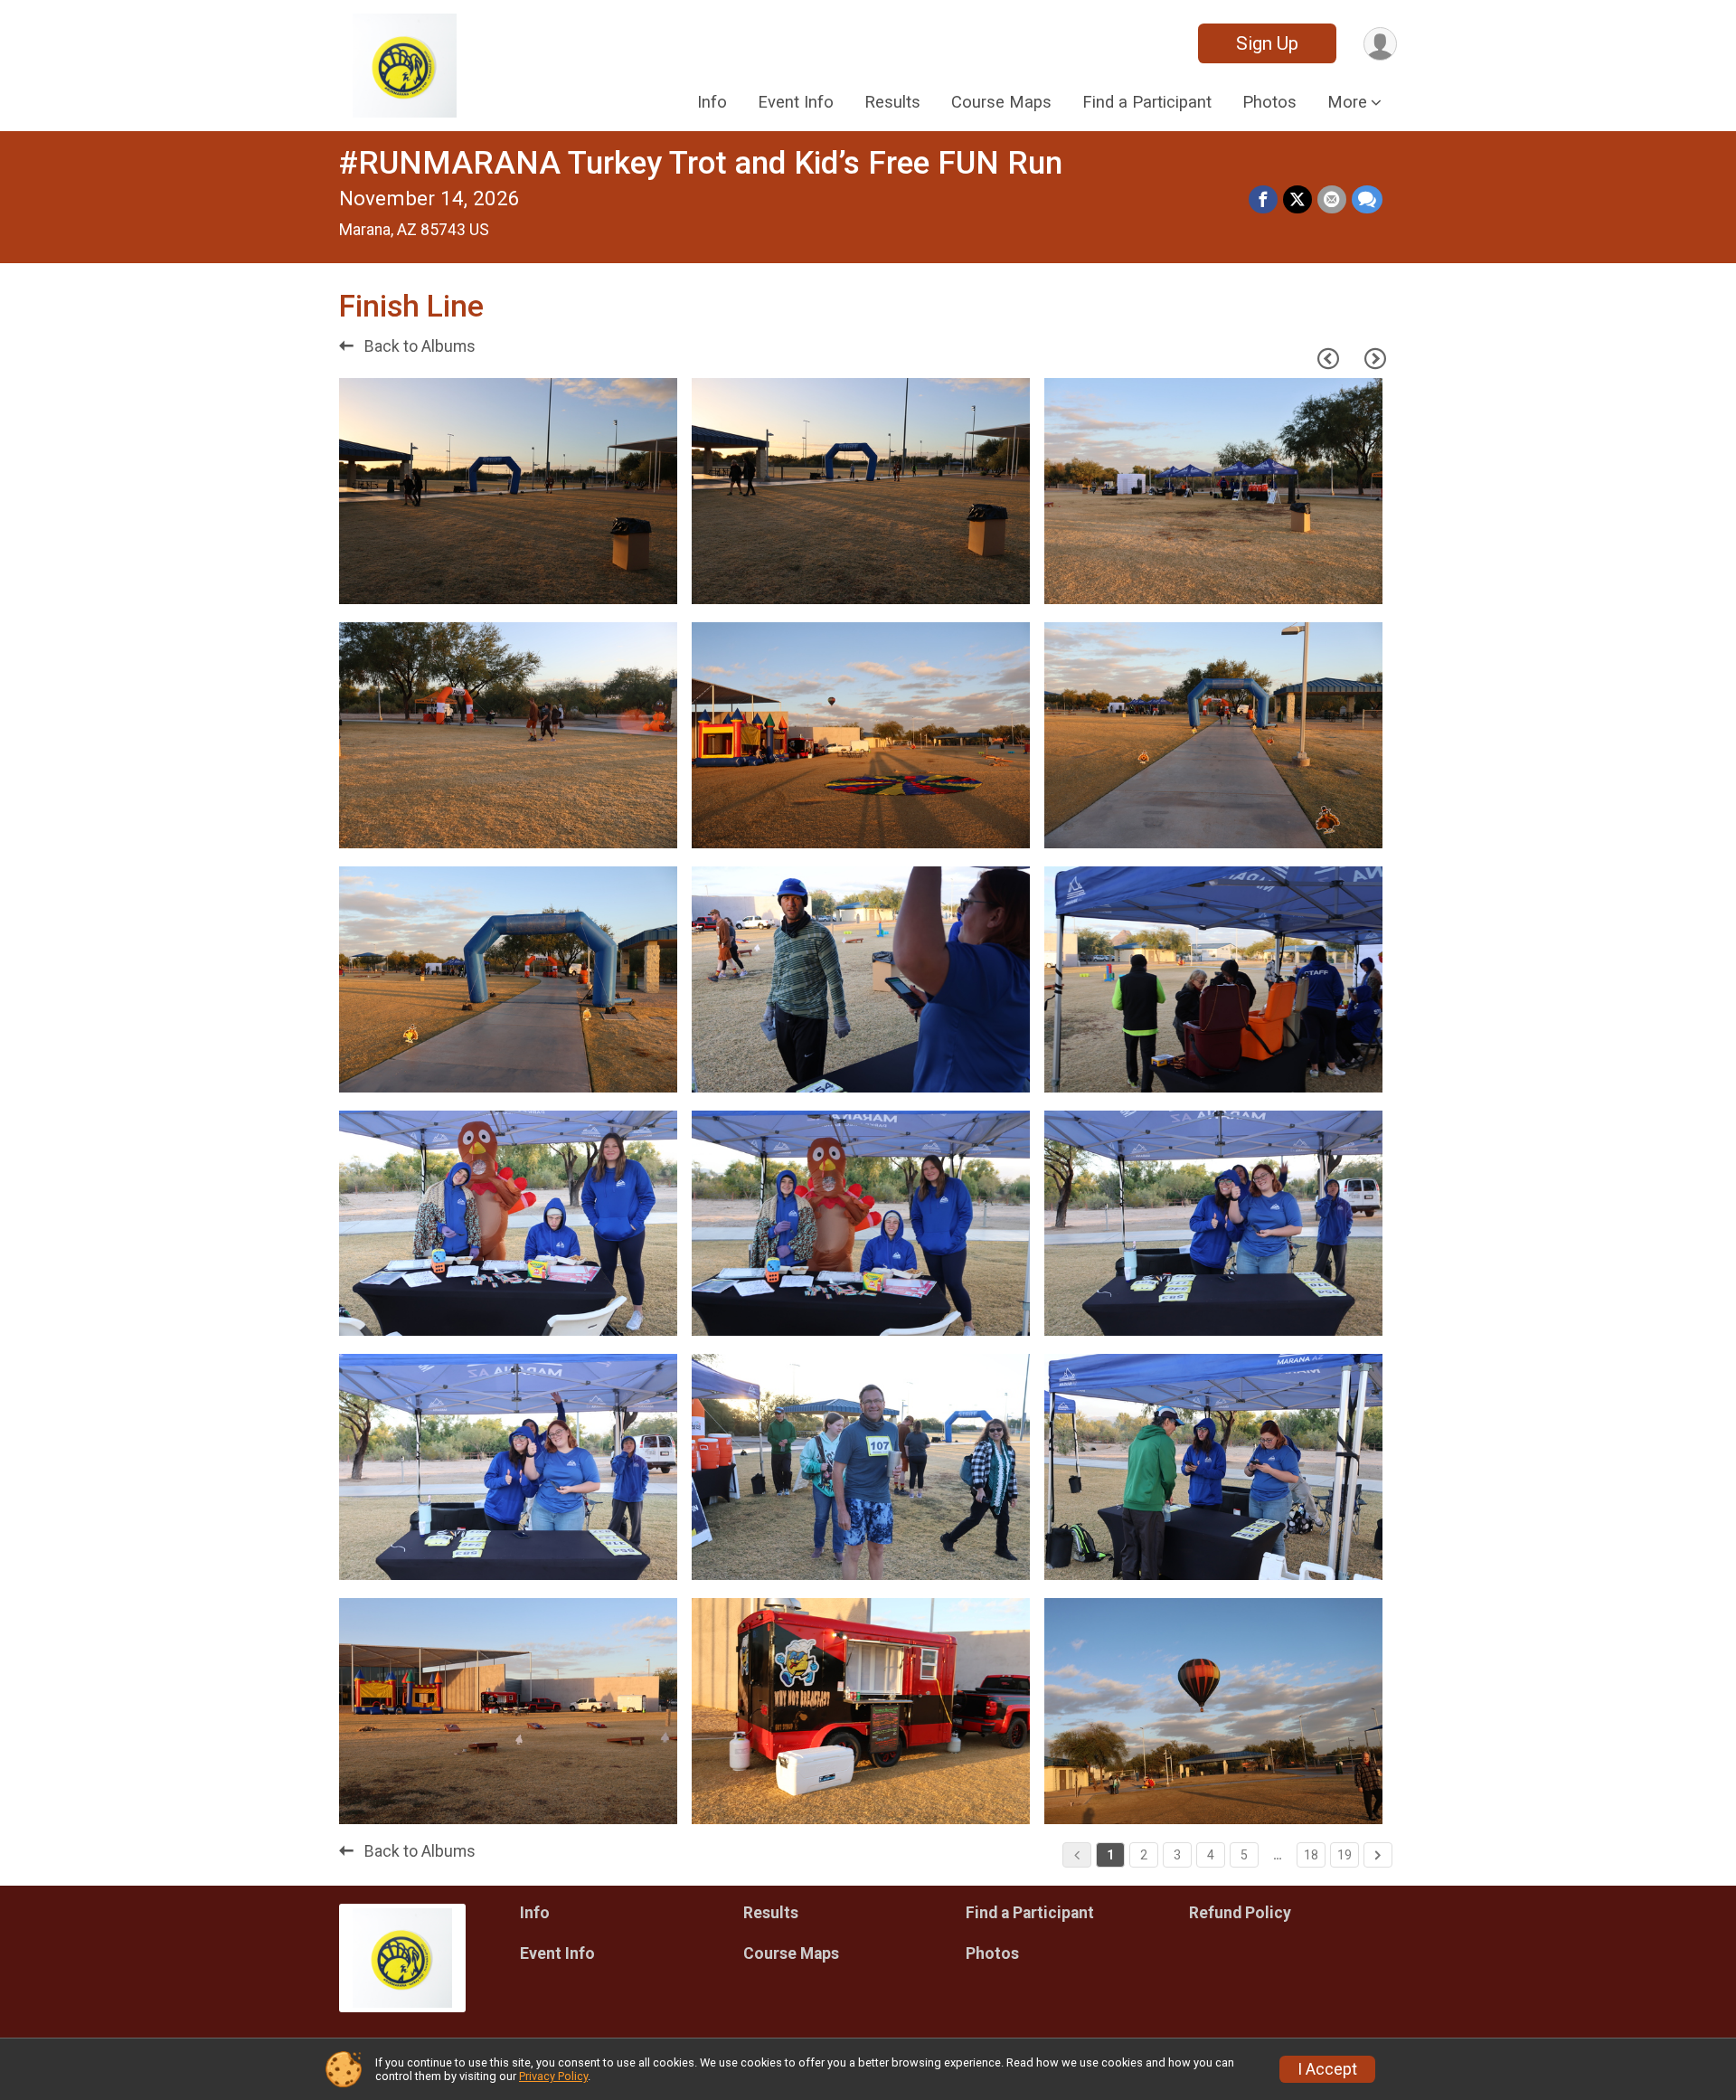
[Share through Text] (1367, 200)
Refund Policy (1240, 1913)
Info (712, 102)
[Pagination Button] (1378, 1855)
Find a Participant (1147, 102)
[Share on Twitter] (1297, 200)
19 (1344, 1855)
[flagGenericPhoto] (612, 582)
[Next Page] (1375, 359)
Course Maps (1001, 102)
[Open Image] (508, 491)
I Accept (1327, 2069)
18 (1311, 1855)
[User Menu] (1380, 44)
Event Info (796, 102)
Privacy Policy (553, 2076)
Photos (1269, 102)
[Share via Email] (1332, 200)
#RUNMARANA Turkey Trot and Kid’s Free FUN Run (701, 163)
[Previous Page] (1328, 359)
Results (892, 102)
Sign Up (1267, 43)
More (1347, 102)
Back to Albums (418, 346)
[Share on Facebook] (1263, 200)
